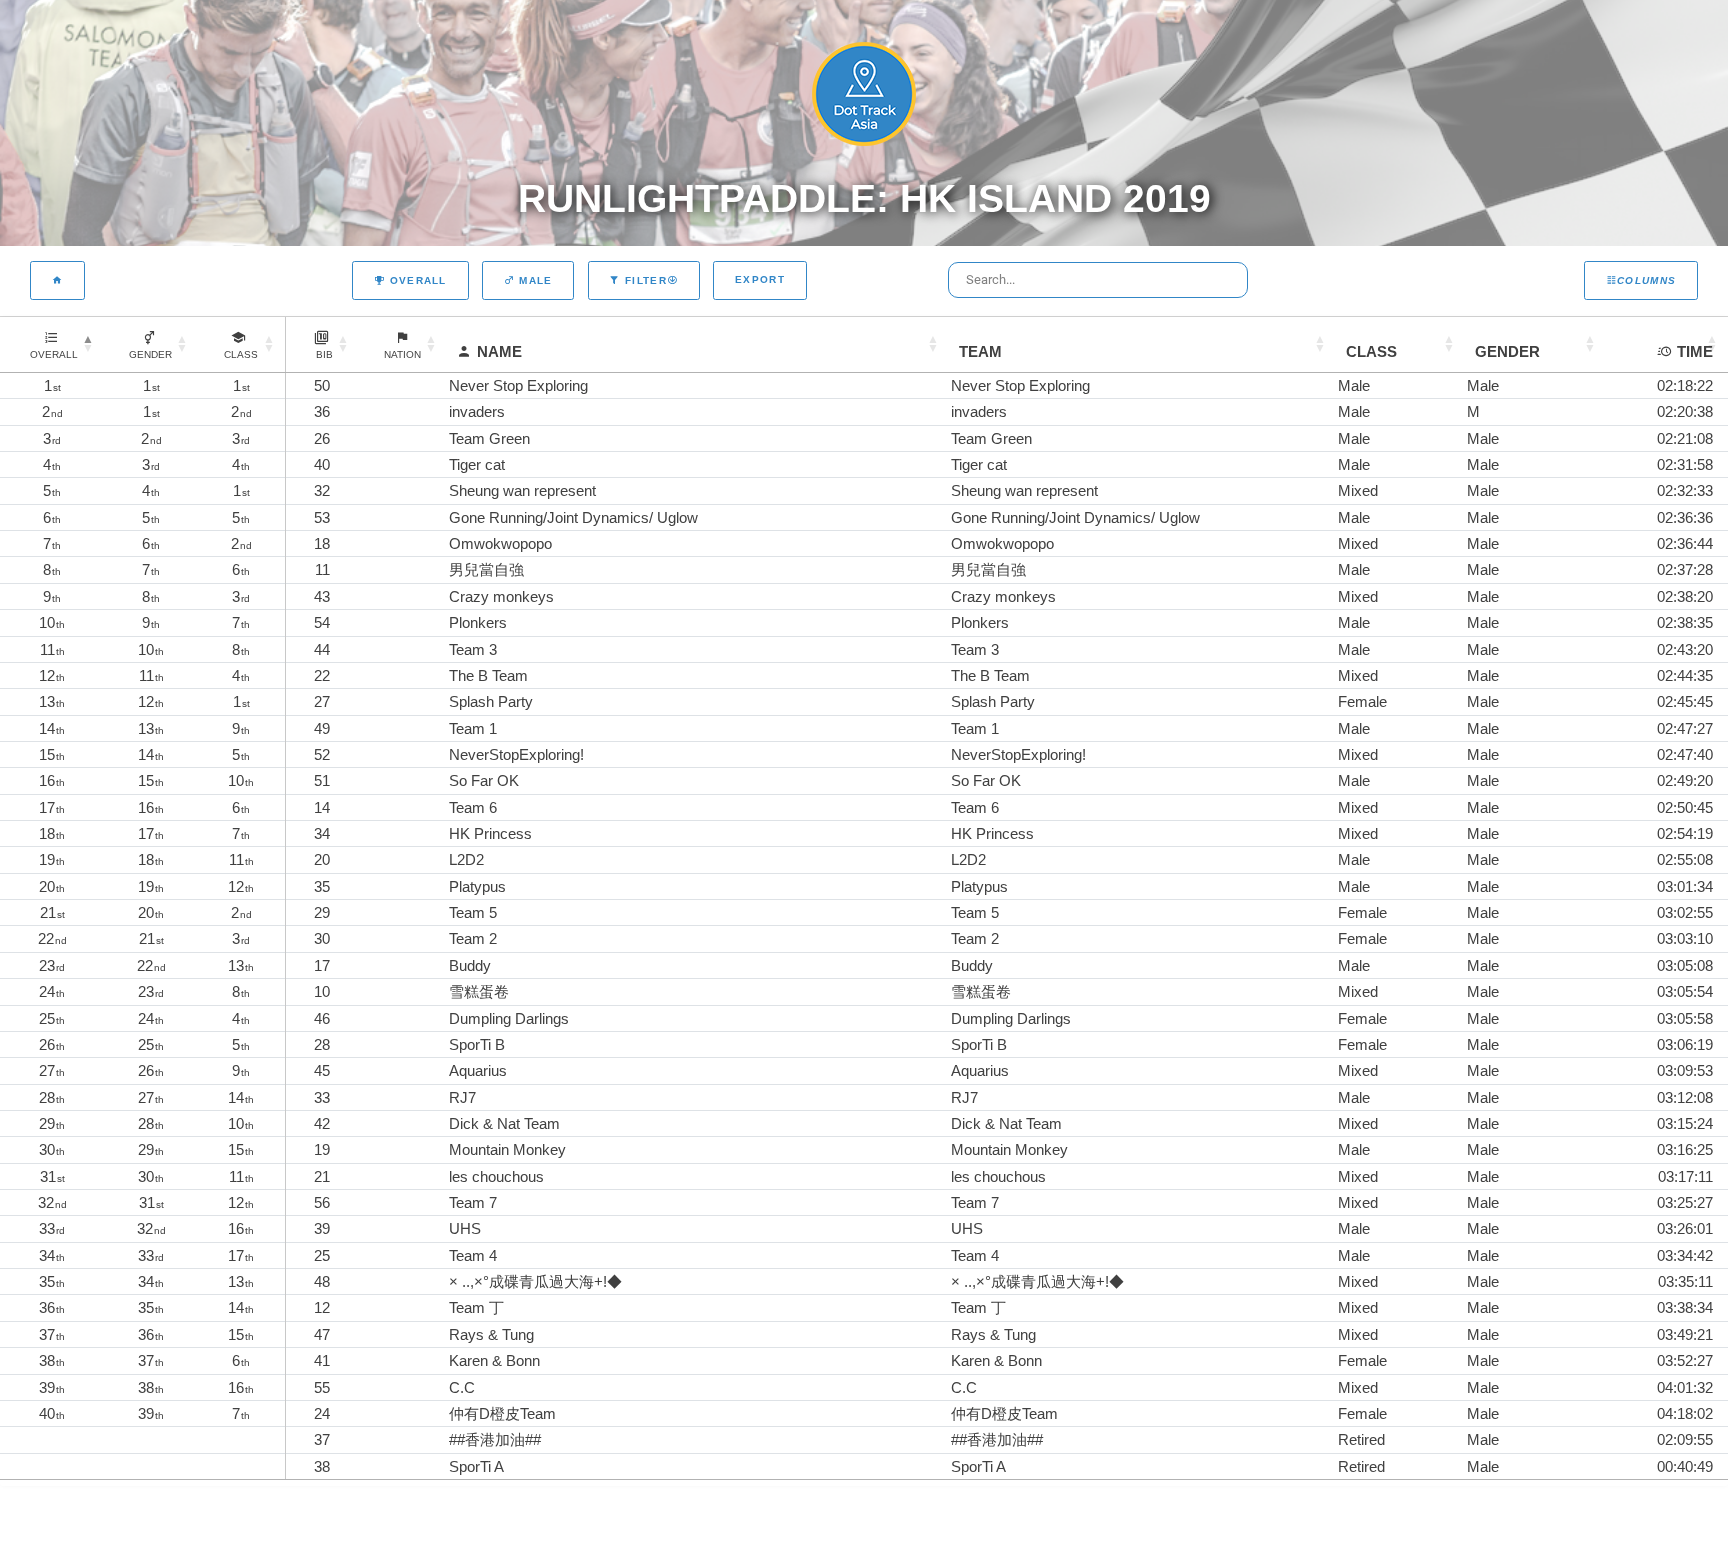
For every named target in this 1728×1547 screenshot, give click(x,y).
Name (499, 351)
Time (1695, 351)
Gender (1507, 351)
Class (1371, 351)
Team (980, 351)
